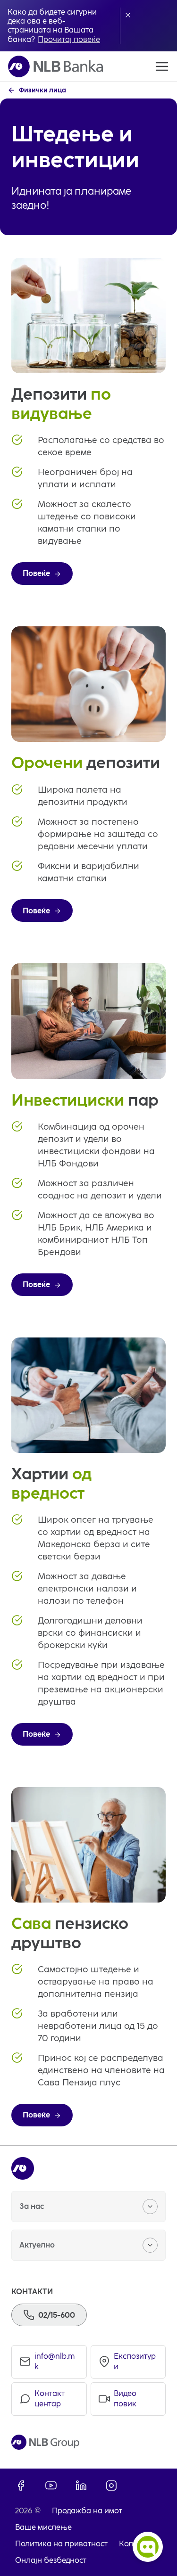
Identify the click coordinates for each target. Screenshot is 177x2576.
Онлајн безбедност (51, 2560)
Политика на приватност (61, 2544)
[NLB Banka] (55, 66)
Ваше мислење (43, 2527)
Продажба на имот (87, 2511)
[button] (128, 15)
